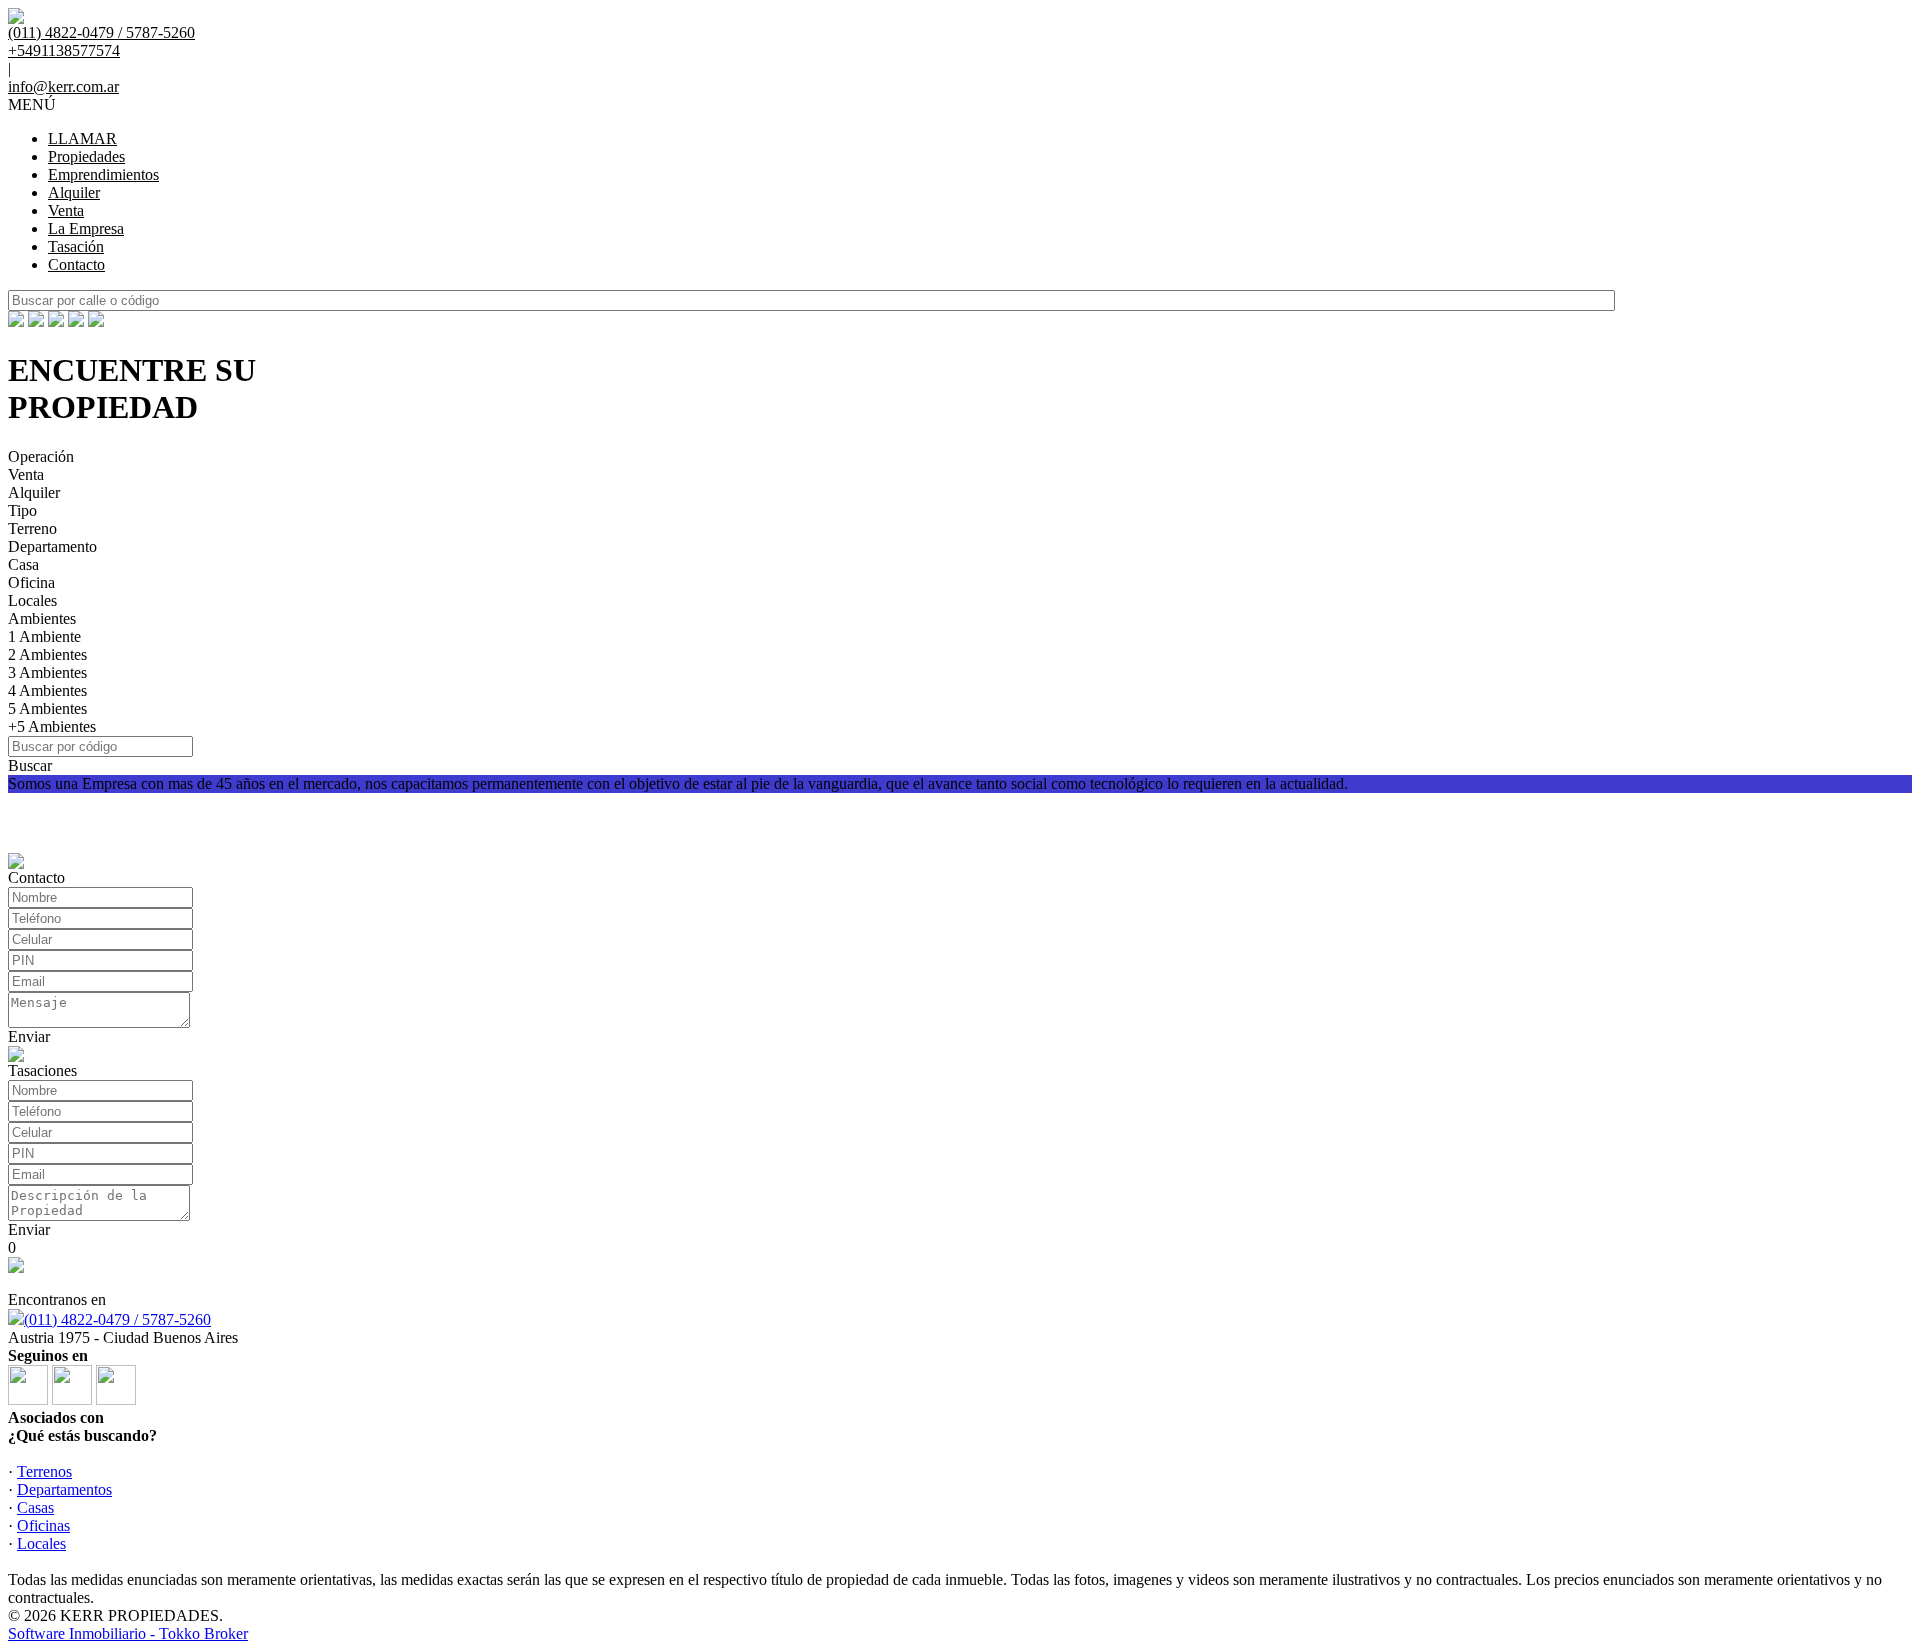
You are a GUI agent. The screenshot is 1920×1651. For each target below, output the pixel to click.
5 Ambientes (47, 708)
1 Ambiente (44, 636)
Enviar (29, 1036)
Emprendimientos (103, 174)
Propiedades (86, 156)
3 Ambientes (47, 672)
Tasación (76, 246)
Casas (35, 1507)
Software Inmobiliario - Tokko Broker (128, 1633)
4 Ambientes (47, 690)
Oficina (31, 582)
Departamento (52, 546)
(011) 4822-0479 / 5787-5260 (117, 1319)
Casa (23, 564)
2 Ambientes (47, 654)
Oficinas (43, 1525)
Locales (32, 600)
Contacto (76, 264)
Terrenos (44, 1471)
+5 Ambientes (52, 726)
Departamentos (64, 1489)
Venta (66, 210)
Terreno (32, 528)
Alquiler (74, 192)
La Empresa (86, 228)
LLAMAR (82, 138)
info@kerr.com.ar (63, 86)
